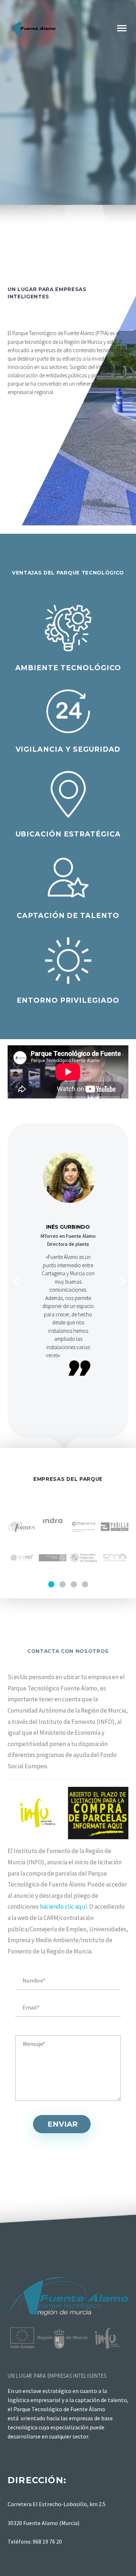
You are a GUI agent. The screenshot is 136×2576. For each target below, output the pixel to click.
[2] (63, 1584)
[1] (51, 1584)
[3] (74, 1584)
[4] (85, 1584)
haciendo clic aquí (63, 1907)
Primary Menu (122, 28)
